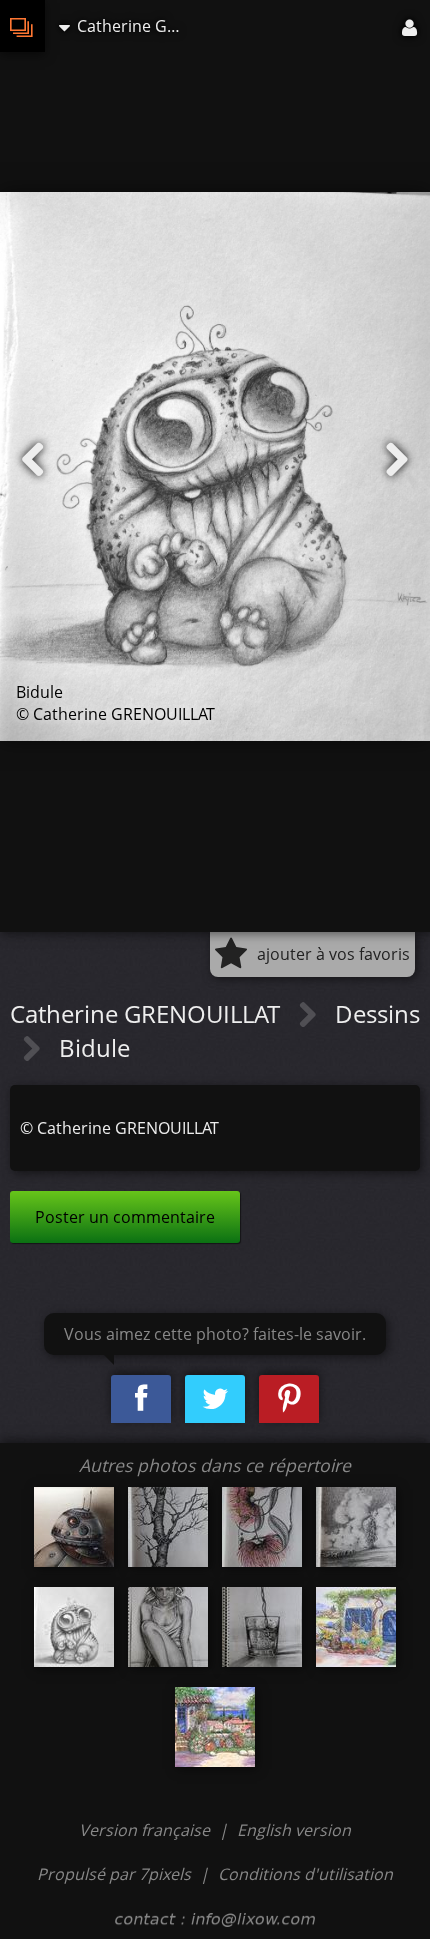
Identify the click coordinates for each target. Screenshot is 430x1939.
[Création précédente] (33, 460)
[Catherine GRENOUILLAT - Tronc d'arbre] (168, 1527)
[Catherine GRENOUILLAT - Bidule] (74, 1627)
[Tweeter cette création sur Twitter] (215, 1399)
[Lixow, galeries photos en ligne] (22, 26)
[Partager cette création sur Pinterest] (289, 1399)
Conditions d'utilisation (305, 1874)
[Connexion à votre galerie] (411, 26)
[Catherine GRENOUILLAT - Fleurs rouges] (262, 1527)
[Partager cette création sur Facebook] (141, 1399)
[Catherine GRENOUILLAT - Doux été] (215, 1727)
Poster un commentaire (125, 1217)
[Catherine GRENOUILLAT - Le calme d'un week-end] (356, 1627)
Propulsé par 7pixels (114, 1874)
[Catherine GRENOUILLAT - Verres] (262, 1627)
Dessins (377, 1013)
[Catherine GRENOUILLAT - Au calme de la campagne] (356, 1527)
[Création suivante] (397, 460)
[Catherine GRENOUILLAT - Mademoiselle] (168, 1627)
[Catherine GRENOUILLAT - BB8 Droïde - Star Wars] (74, 1527)
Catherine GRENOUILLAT (148, 1013)
